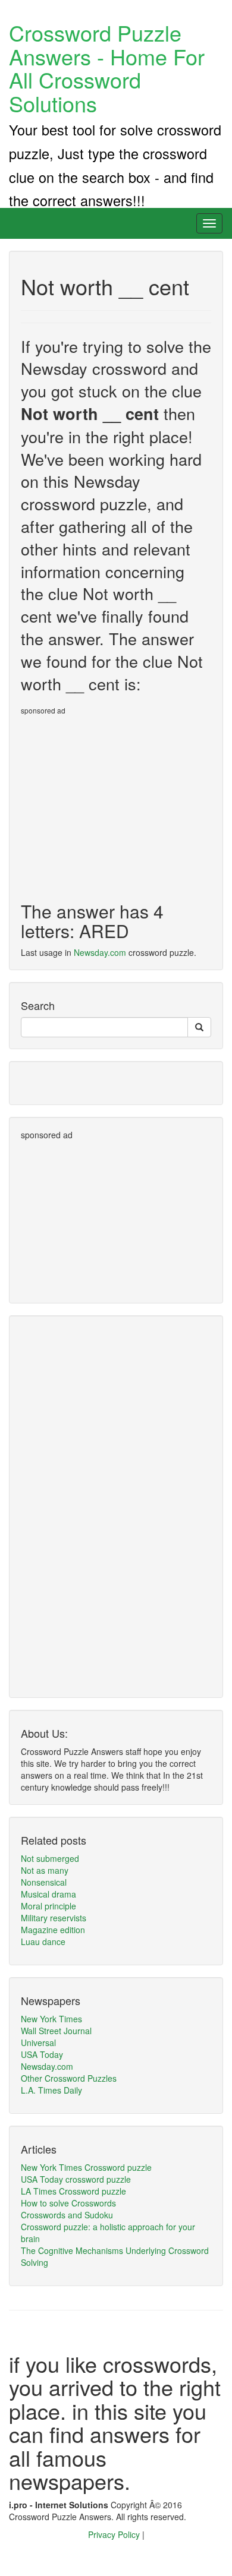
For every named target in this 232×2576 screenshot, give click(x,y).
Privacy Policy (115, 2534)
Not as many (45, 1870)
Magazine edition (53, 1930)
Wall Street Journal (56, 2031)
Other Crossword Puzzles (69, 2078)
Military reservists (54, 1918)
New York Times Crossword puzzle (86, 2167)
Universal (38, 2043)
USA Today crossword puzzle (76, 2179)
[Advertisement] (121, 804)
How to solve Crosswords (68, 2203)
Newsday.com (100, 952)
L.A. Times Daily (51, 2090)
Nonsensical (44, 1882)
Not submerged (50, 1858)
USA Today (42, 2054)
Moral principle (48, 1906)
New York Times (51, 2019)
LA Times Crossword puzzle (73, 2191)
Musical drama (48, 1894)
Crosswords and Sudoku (67, 2215)
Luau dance (43, 1942)
